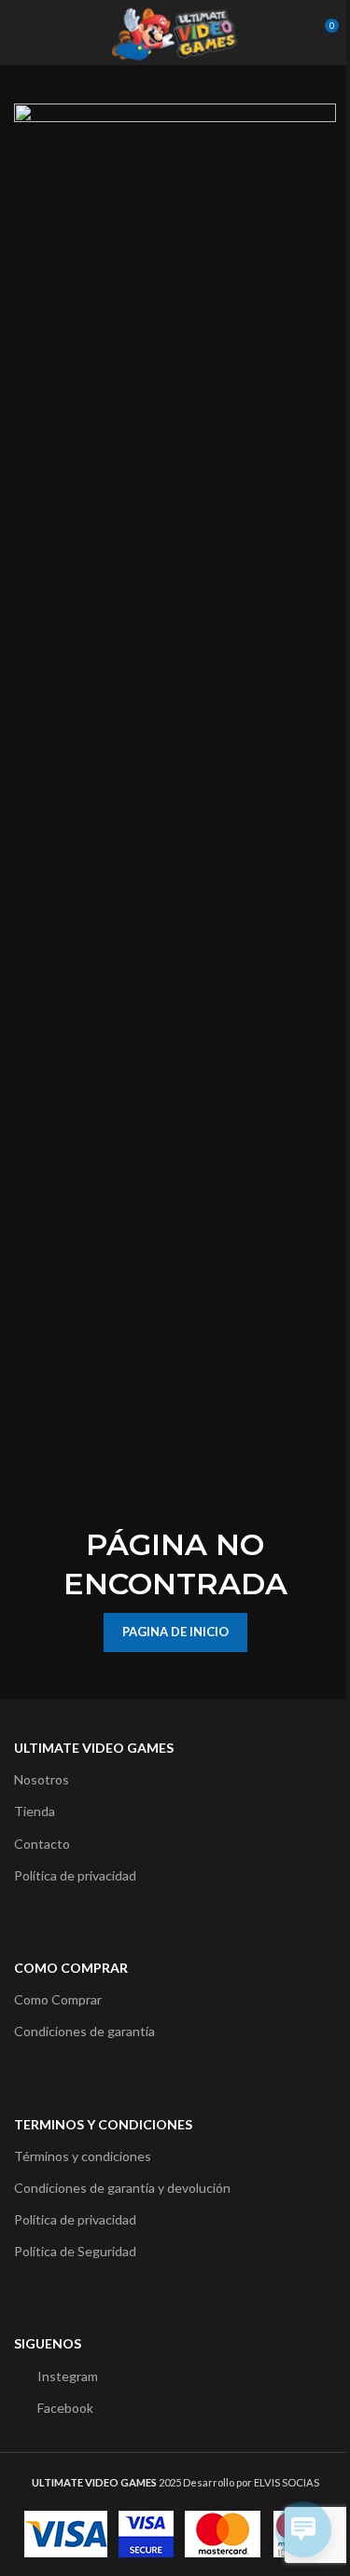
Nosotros (42, 1779)
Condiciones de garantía (84, 2031)
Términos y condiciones (83, 2156)
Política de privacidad (75, 1875)
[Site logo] (175, 31)
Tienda (35, 1811)
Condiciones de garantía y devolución (122, 2188)
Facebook (65, 2408)
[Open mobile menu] (21, 33)
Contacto (42, 1844)
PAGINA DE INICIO (175, 1632)
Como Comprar (58, 1999)
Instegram (68, 2376)
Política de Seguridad (75, 2251)
